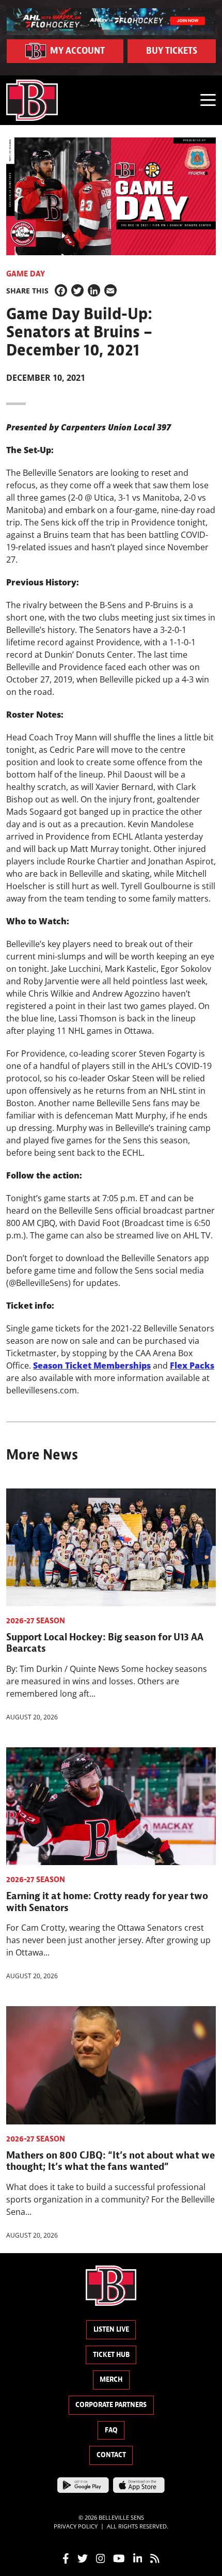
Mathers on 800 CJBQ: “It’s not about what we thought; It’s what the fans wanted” (110, 2161)
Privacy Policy (76, 2526)
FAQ (111, 2430)
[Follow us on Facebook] (66, 2557)
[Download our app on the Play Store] (83, 2484)
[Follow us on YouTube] (119, 2557)
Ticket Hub (111, 2355)
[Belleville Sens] (32, 100)
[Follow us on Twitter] (83, 2557)
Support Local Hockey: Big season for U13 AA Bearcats (105, 1642)
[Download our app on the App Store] (139, 2484)
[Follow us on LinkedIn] (138, 2557)
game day (26, 274)
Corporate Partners (111, 2405)
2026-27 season (36, 1621)
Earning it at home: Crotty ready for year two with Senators (107, 1901)
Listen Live (111, 2329)
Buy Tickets (172, 51)
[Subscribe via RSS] (155, 2557)
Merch (111, 2379)
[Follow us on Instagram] (101, 2557)
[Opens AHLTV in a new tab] (111, 21)
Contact (111, 2455)
